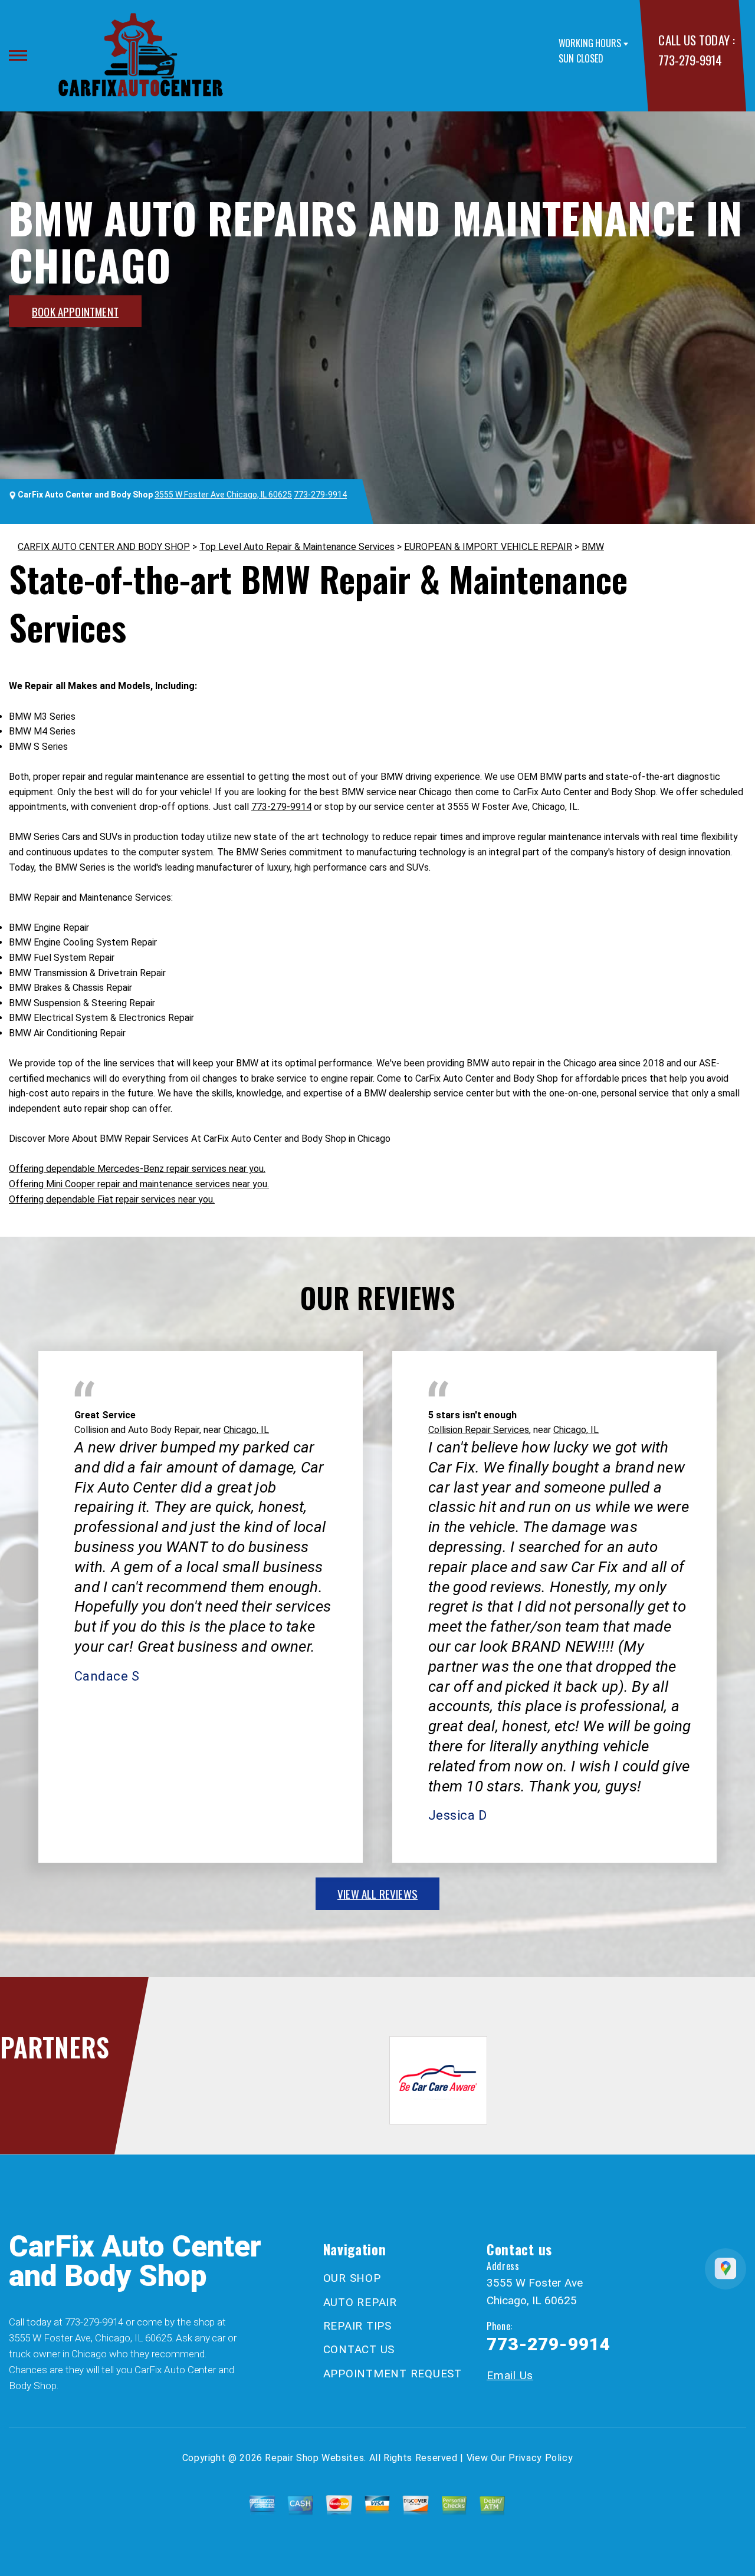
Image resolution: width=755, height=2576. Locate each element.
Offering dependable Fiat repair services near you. (112, 1199)
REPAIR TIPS (357, 2326)
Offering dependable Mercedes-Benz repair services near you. (137, 1169)
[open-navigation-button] (18, 55)
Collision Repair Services (479, 1430)
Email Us (510, 2375)
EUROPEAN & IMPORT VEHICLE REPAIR (488, 547)
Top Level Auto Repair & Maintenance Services (297, 547)
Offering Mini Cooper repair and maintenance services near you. (139, 1184)
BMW (593, 547)
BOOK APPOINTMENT (75, 311)
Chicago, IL (246, 1430)
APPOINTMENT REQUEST (393, 2374)
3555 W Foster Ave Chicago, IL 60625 (223, 495)
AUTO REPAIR (360, 2302)
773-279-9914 (690, 60)
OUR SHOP (352, 2278)
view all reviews (377, 1893)
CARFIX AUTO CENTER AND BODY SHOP (104, 547)
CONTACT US (359, 2349)
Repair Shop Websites (314, 2458)
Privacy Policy (541, 2458)
